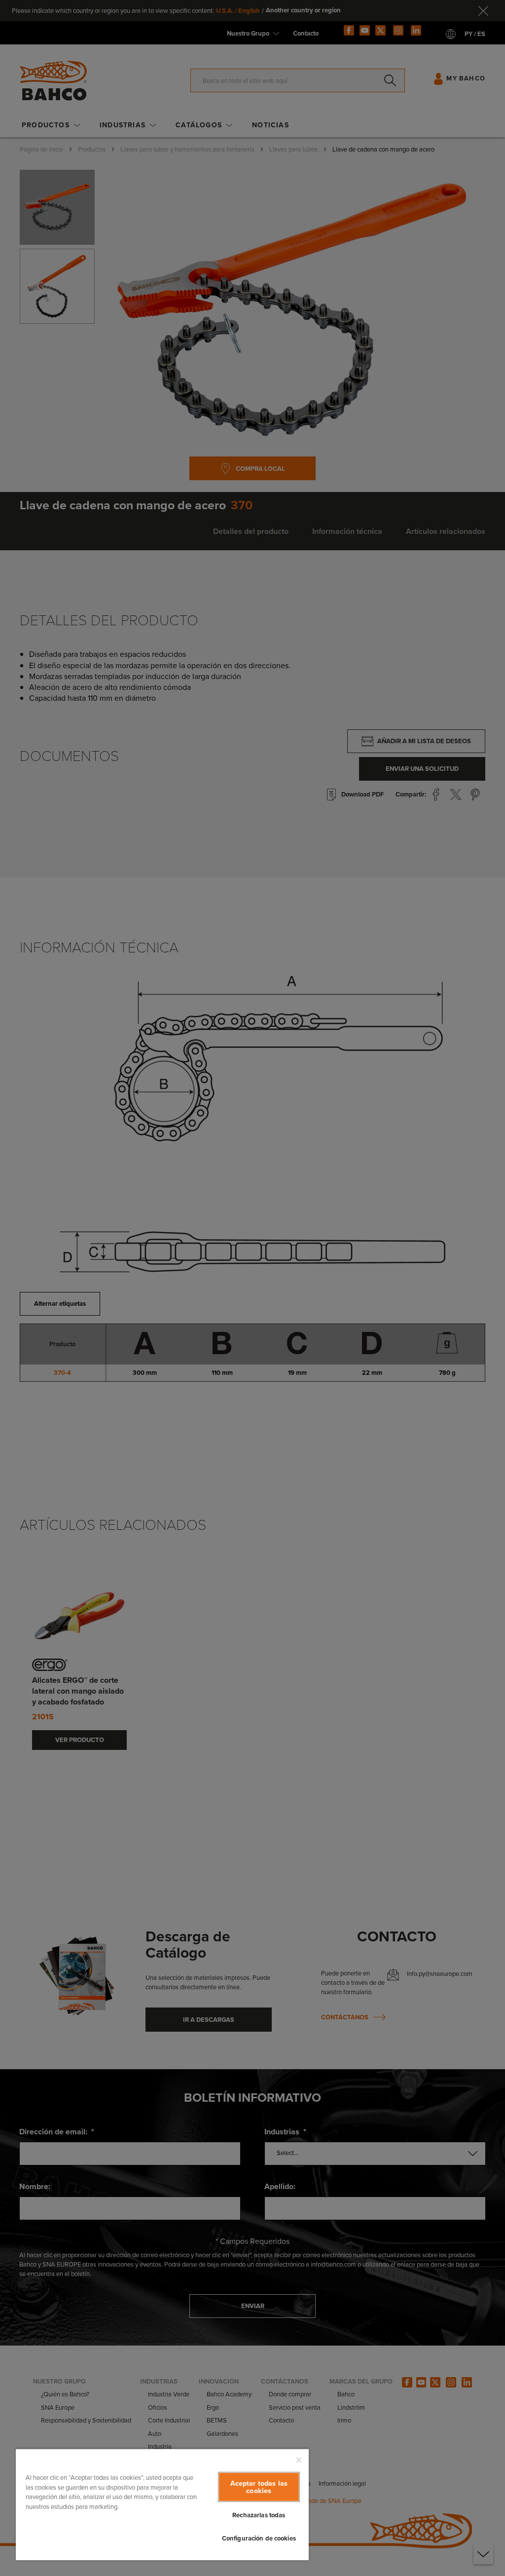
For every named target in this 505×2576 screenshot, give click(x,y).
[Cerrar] (299, 2460)
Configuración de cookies (259, 2538)
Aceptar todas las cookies (259, 2487)
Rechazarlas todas (259, 2515)
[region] (162, 2504)
